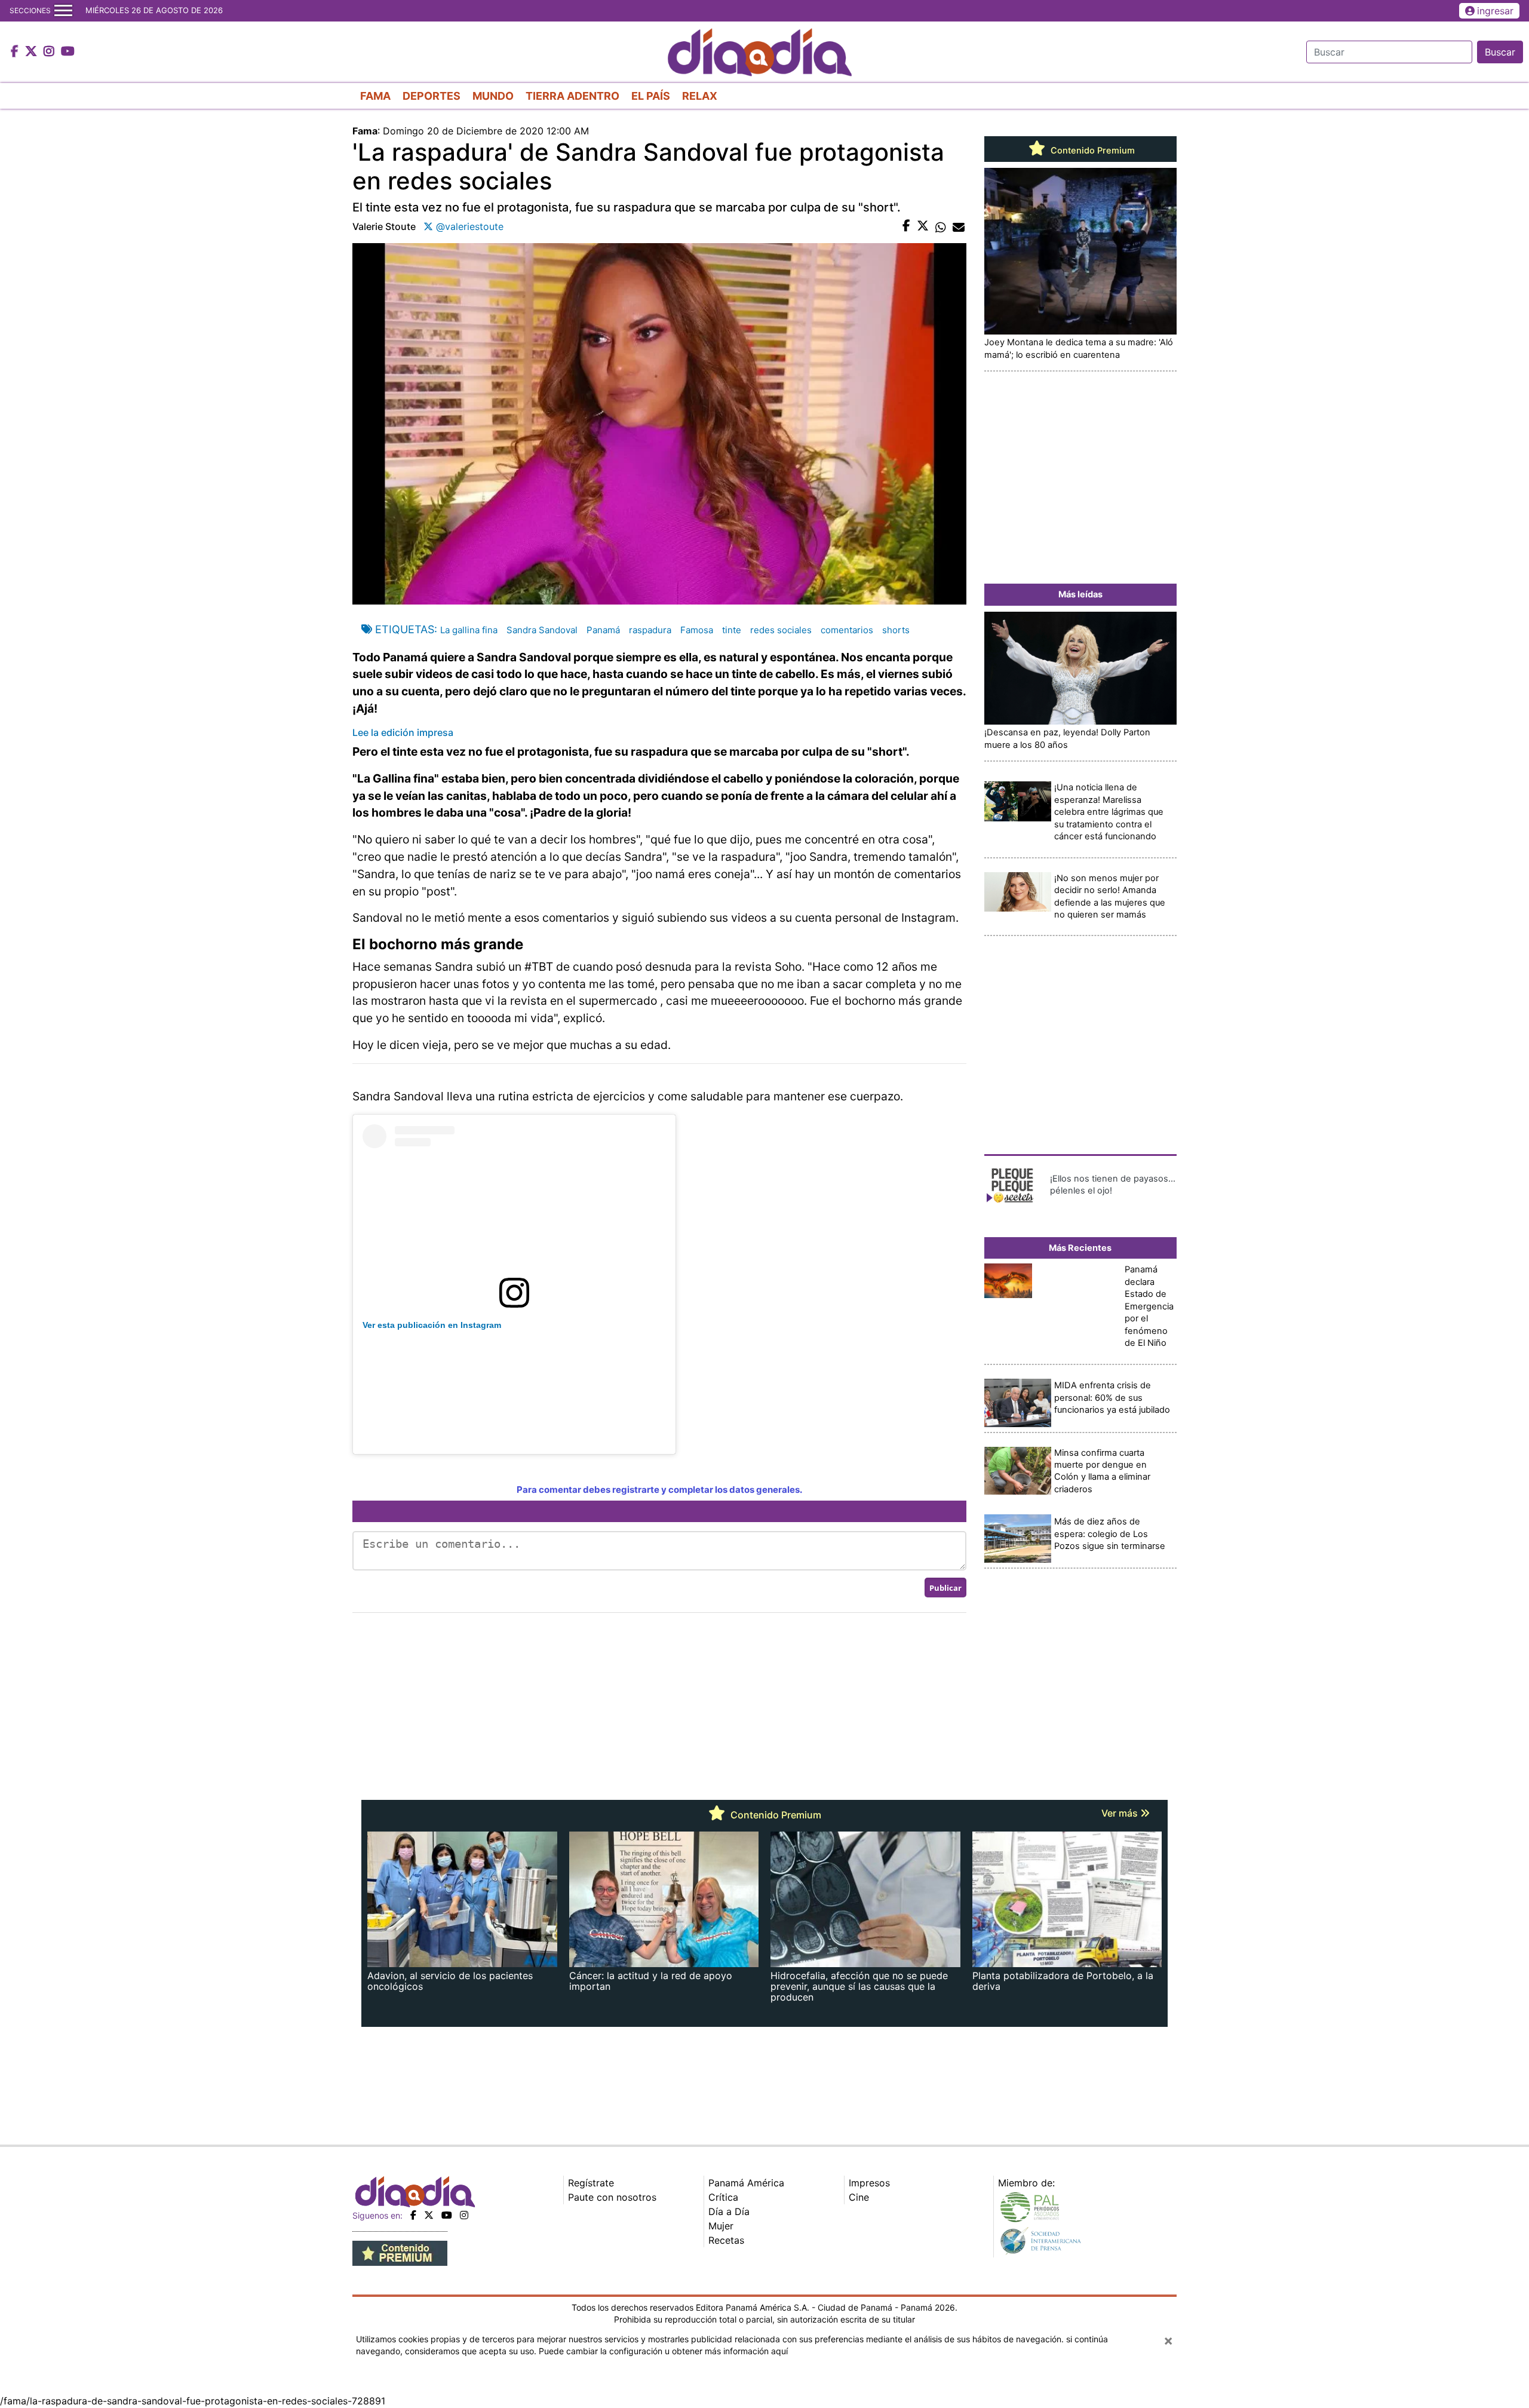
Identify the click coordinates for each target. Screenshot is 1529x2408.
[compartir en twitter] (923, 226)
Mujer (721, 2226)
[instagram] (464, 2215)
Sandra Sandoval (542, 630)
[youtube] (447, 2215)
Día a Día (729, 2211)
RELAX (700, 96)
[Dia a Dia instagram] (50, 52)
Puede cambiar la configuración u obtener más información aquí (663, 2351)
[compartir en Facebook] (906, 226)
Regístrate (591, 2183)
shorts (896, 630)
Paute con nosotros (612, 2197)
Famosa (697, 630)
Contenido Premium (1092, 151)
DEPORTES (432, 96)
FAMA (375, 96)
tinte (732, 630)
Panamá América (746, 2183)
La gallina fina (469, 630)
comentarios (847, 630)
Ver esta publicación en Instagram (432, 1325)
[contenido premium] (400, 2253)
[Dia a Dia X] (33, 52)
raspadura (650, 630)
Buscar (1500, 52)
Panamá (603, 630)
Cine (859, 2197)
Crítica (723, 2197)
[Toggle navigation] (63, 11)
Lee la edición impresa (403, 732)
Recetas (726, 2240)
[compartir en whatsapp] (941, 226)
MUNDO (493, 96)
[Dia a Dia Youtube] (68, 52)
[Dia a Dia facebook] (16, 52)
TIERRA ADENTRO (572, 96)
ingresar (1495, 11)
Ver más (1121, 1813)
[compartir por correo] (959, 226)
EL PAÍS (651, 96)
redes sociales (781, 630)
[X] (429, 2215)
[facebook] (413, 2215)
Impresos (869, 2183)
